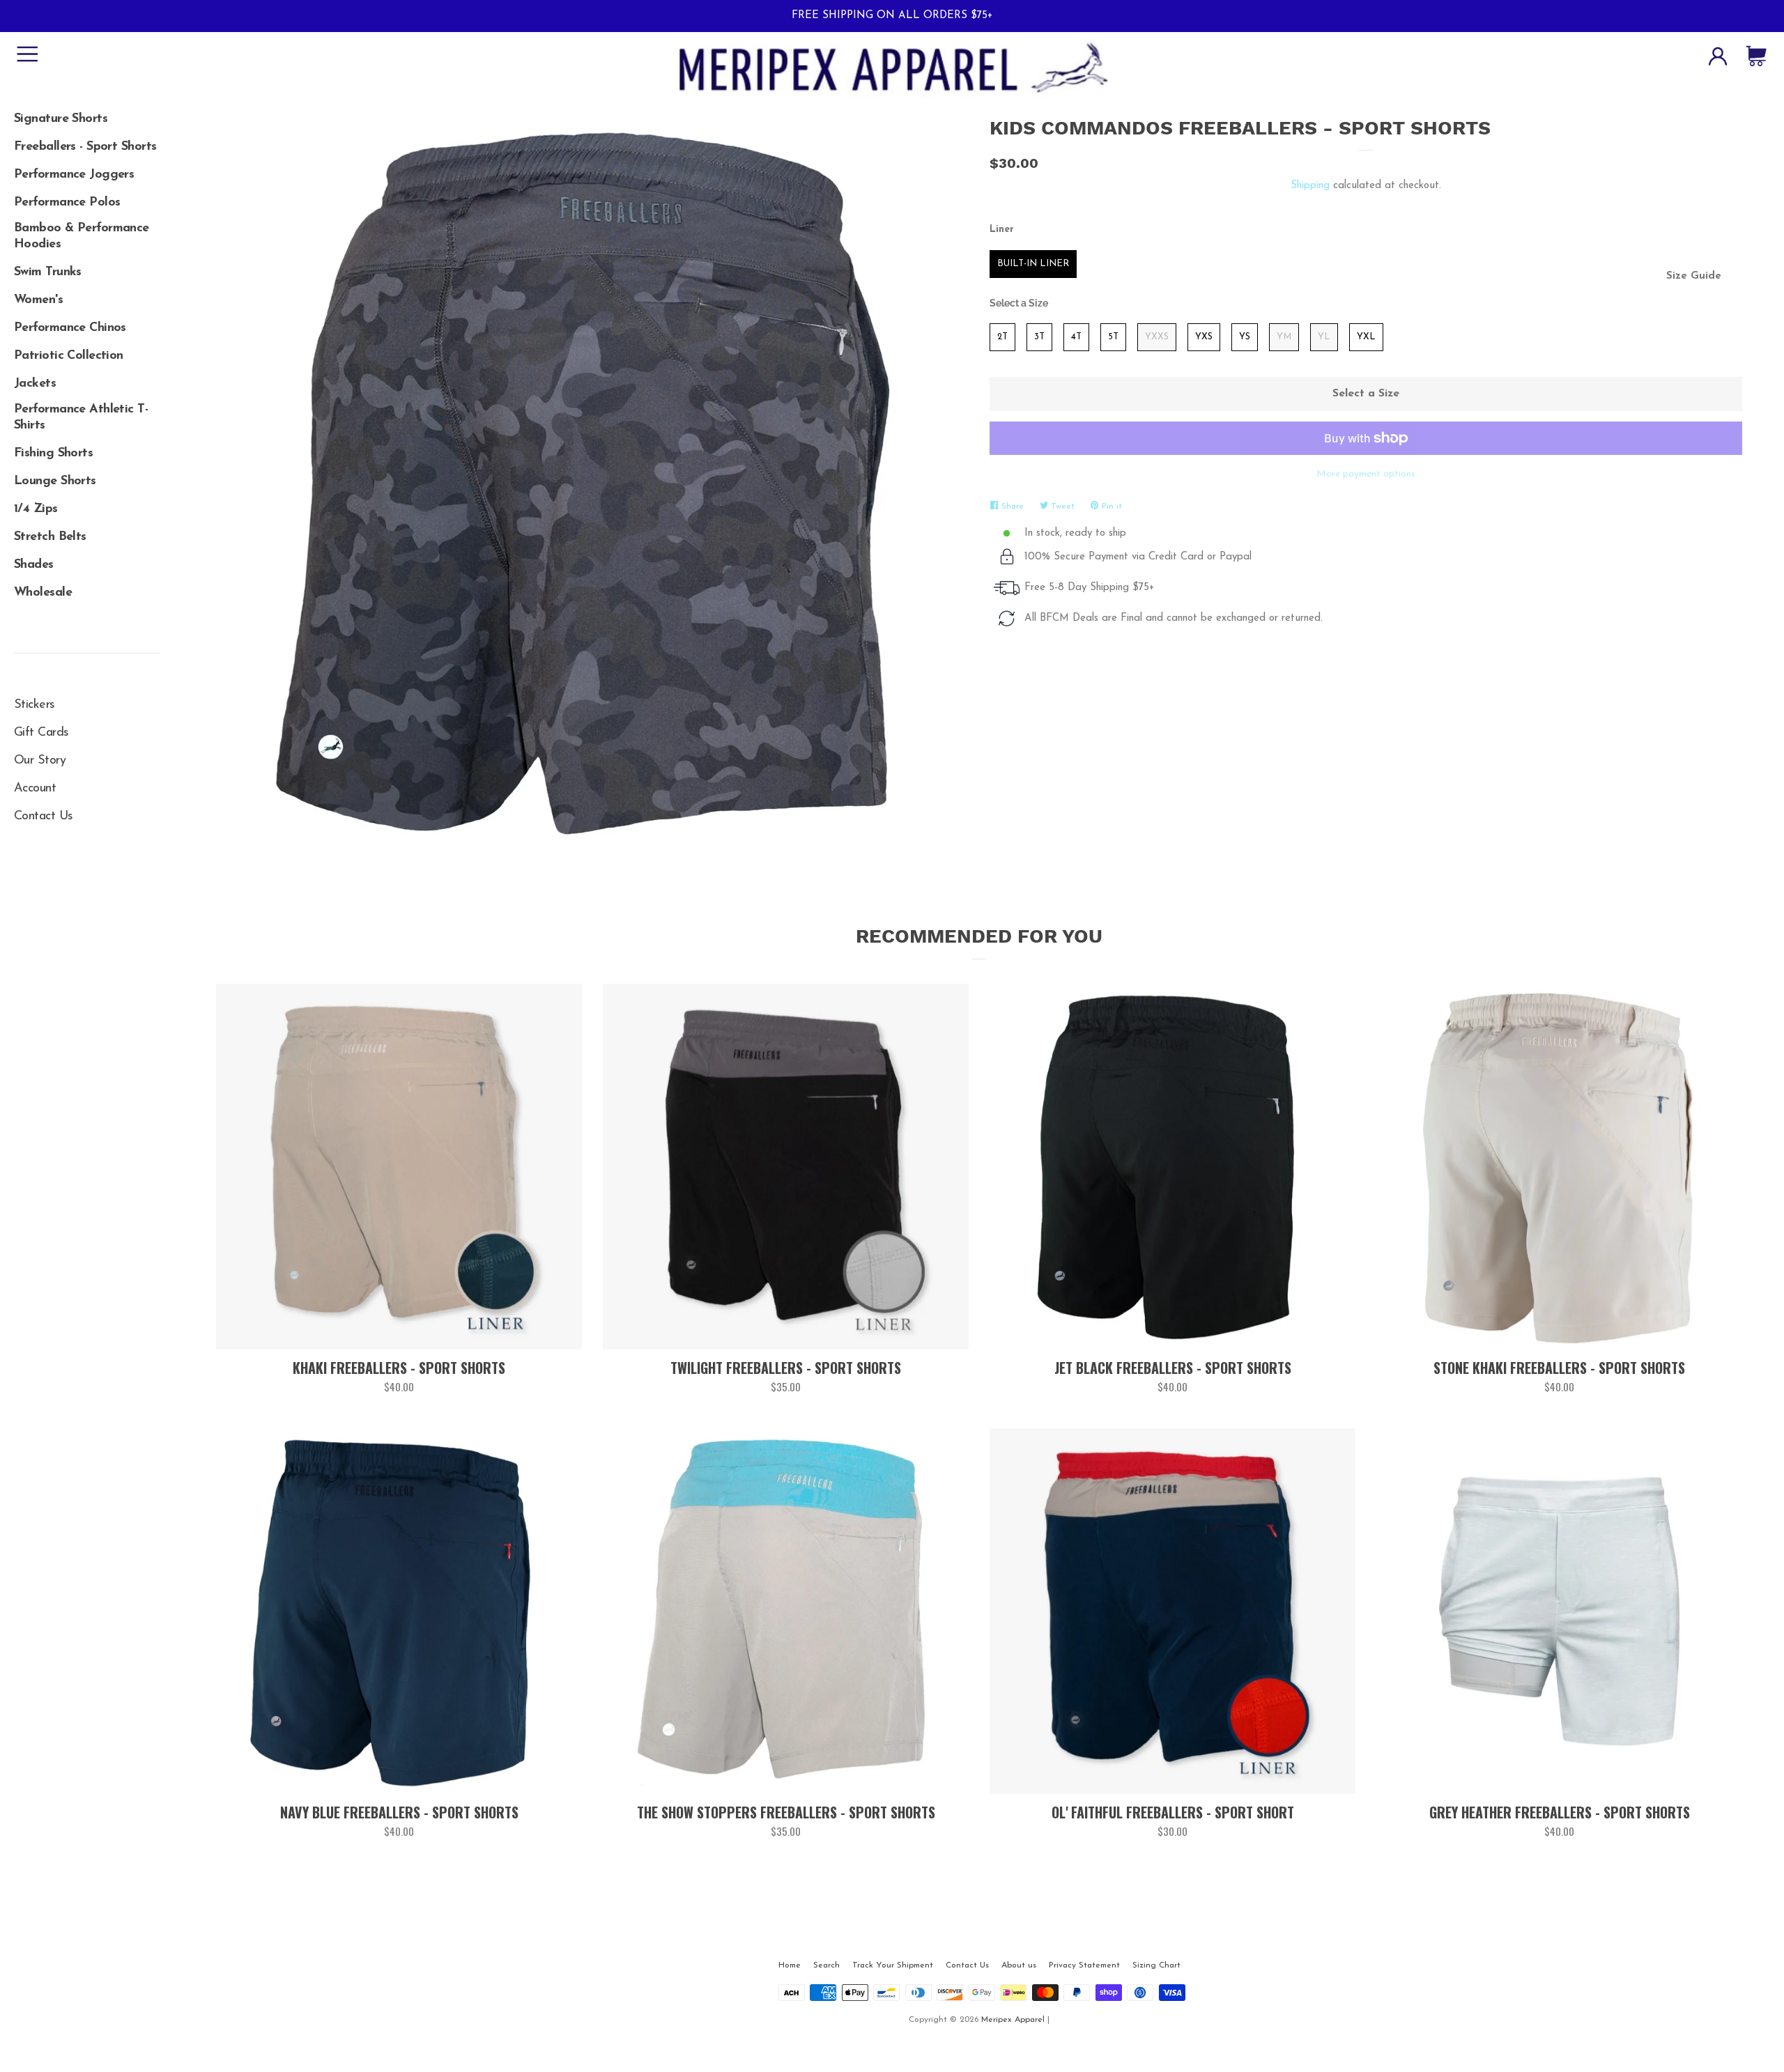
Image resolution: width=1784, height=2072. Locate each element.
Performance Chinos (70, 328)
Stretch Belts (50, 537)
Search (826, 1965)
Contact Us (43, 817)
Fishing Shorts (53, 454)
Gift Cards (41, 733)
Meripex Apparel (1013, 2020)
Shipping (1310, 186)
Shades (34, 565)
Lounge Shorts (55, 481)
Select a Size (1019, 303)
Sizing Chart (1156, 1965)
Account (35, 789)
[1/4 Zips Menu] (87, 504)
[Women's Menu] (87, 295)
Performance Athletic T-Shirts (81, 418)
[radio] (1033, 264)
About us (1019, 1965)
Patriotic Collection (69, 356)
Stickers (34, 705)
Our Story (40, 761)
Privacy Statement (1084, 1965)
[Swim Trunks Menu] (87, 268)
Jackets (35, 384)
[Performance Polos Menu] (87, 198)
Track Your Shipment (893, 1965)
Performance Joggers (74, 175)
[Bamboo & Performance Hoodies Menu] (87, 226)
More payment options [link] (1366, 474)
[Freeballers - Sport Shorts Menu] (87, 142)
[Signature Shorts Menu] (87, 114)
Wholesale (43, 593)
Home (790, 1965)
